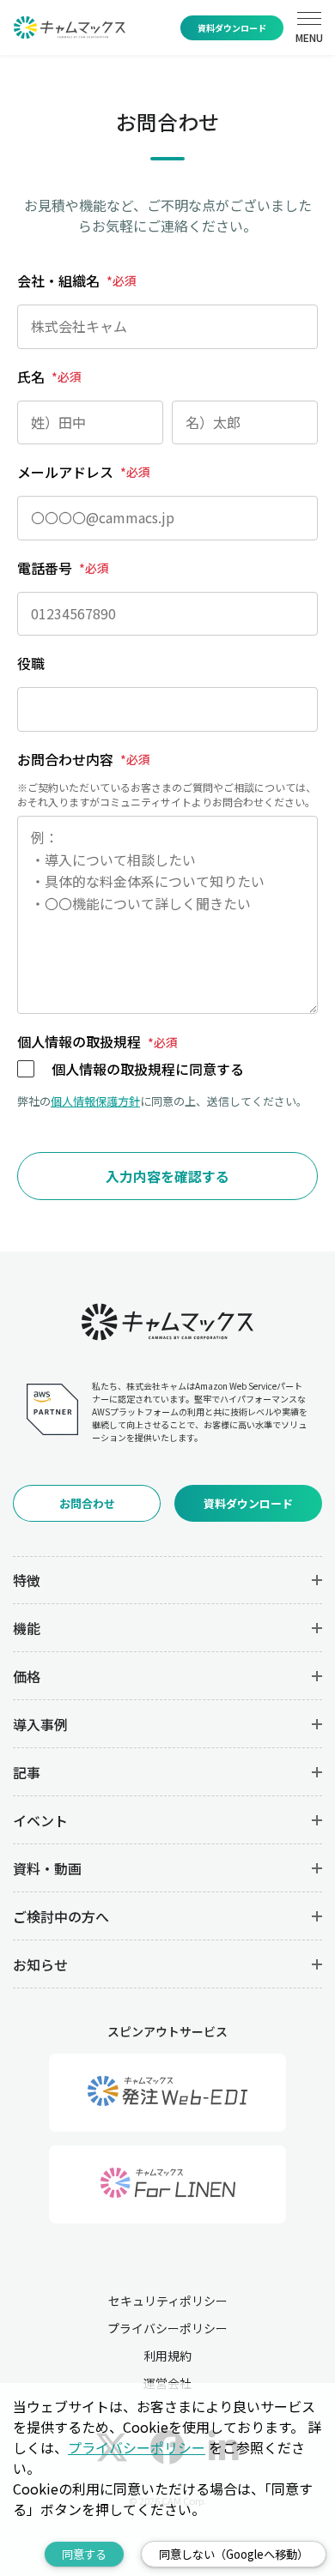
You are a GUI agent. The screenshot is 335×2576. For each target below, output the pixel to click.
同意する (84, 2554)
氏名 (49, 377)
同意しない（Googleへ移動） (234, 2554)
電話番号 (63, 568)
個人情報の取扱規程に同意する (148, 1069)
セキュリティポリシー (168, 2301)
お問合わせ (87, 1503)
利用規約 (167, 2356)
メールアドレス (84, 472)
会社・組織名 (77, 281)
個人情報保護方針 (95, 1101)
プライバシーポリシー (167, 2328)
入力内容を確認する (167, 1176)
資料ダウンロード (232, 28)
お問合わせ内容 (84, 759)
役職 (31, 663)
